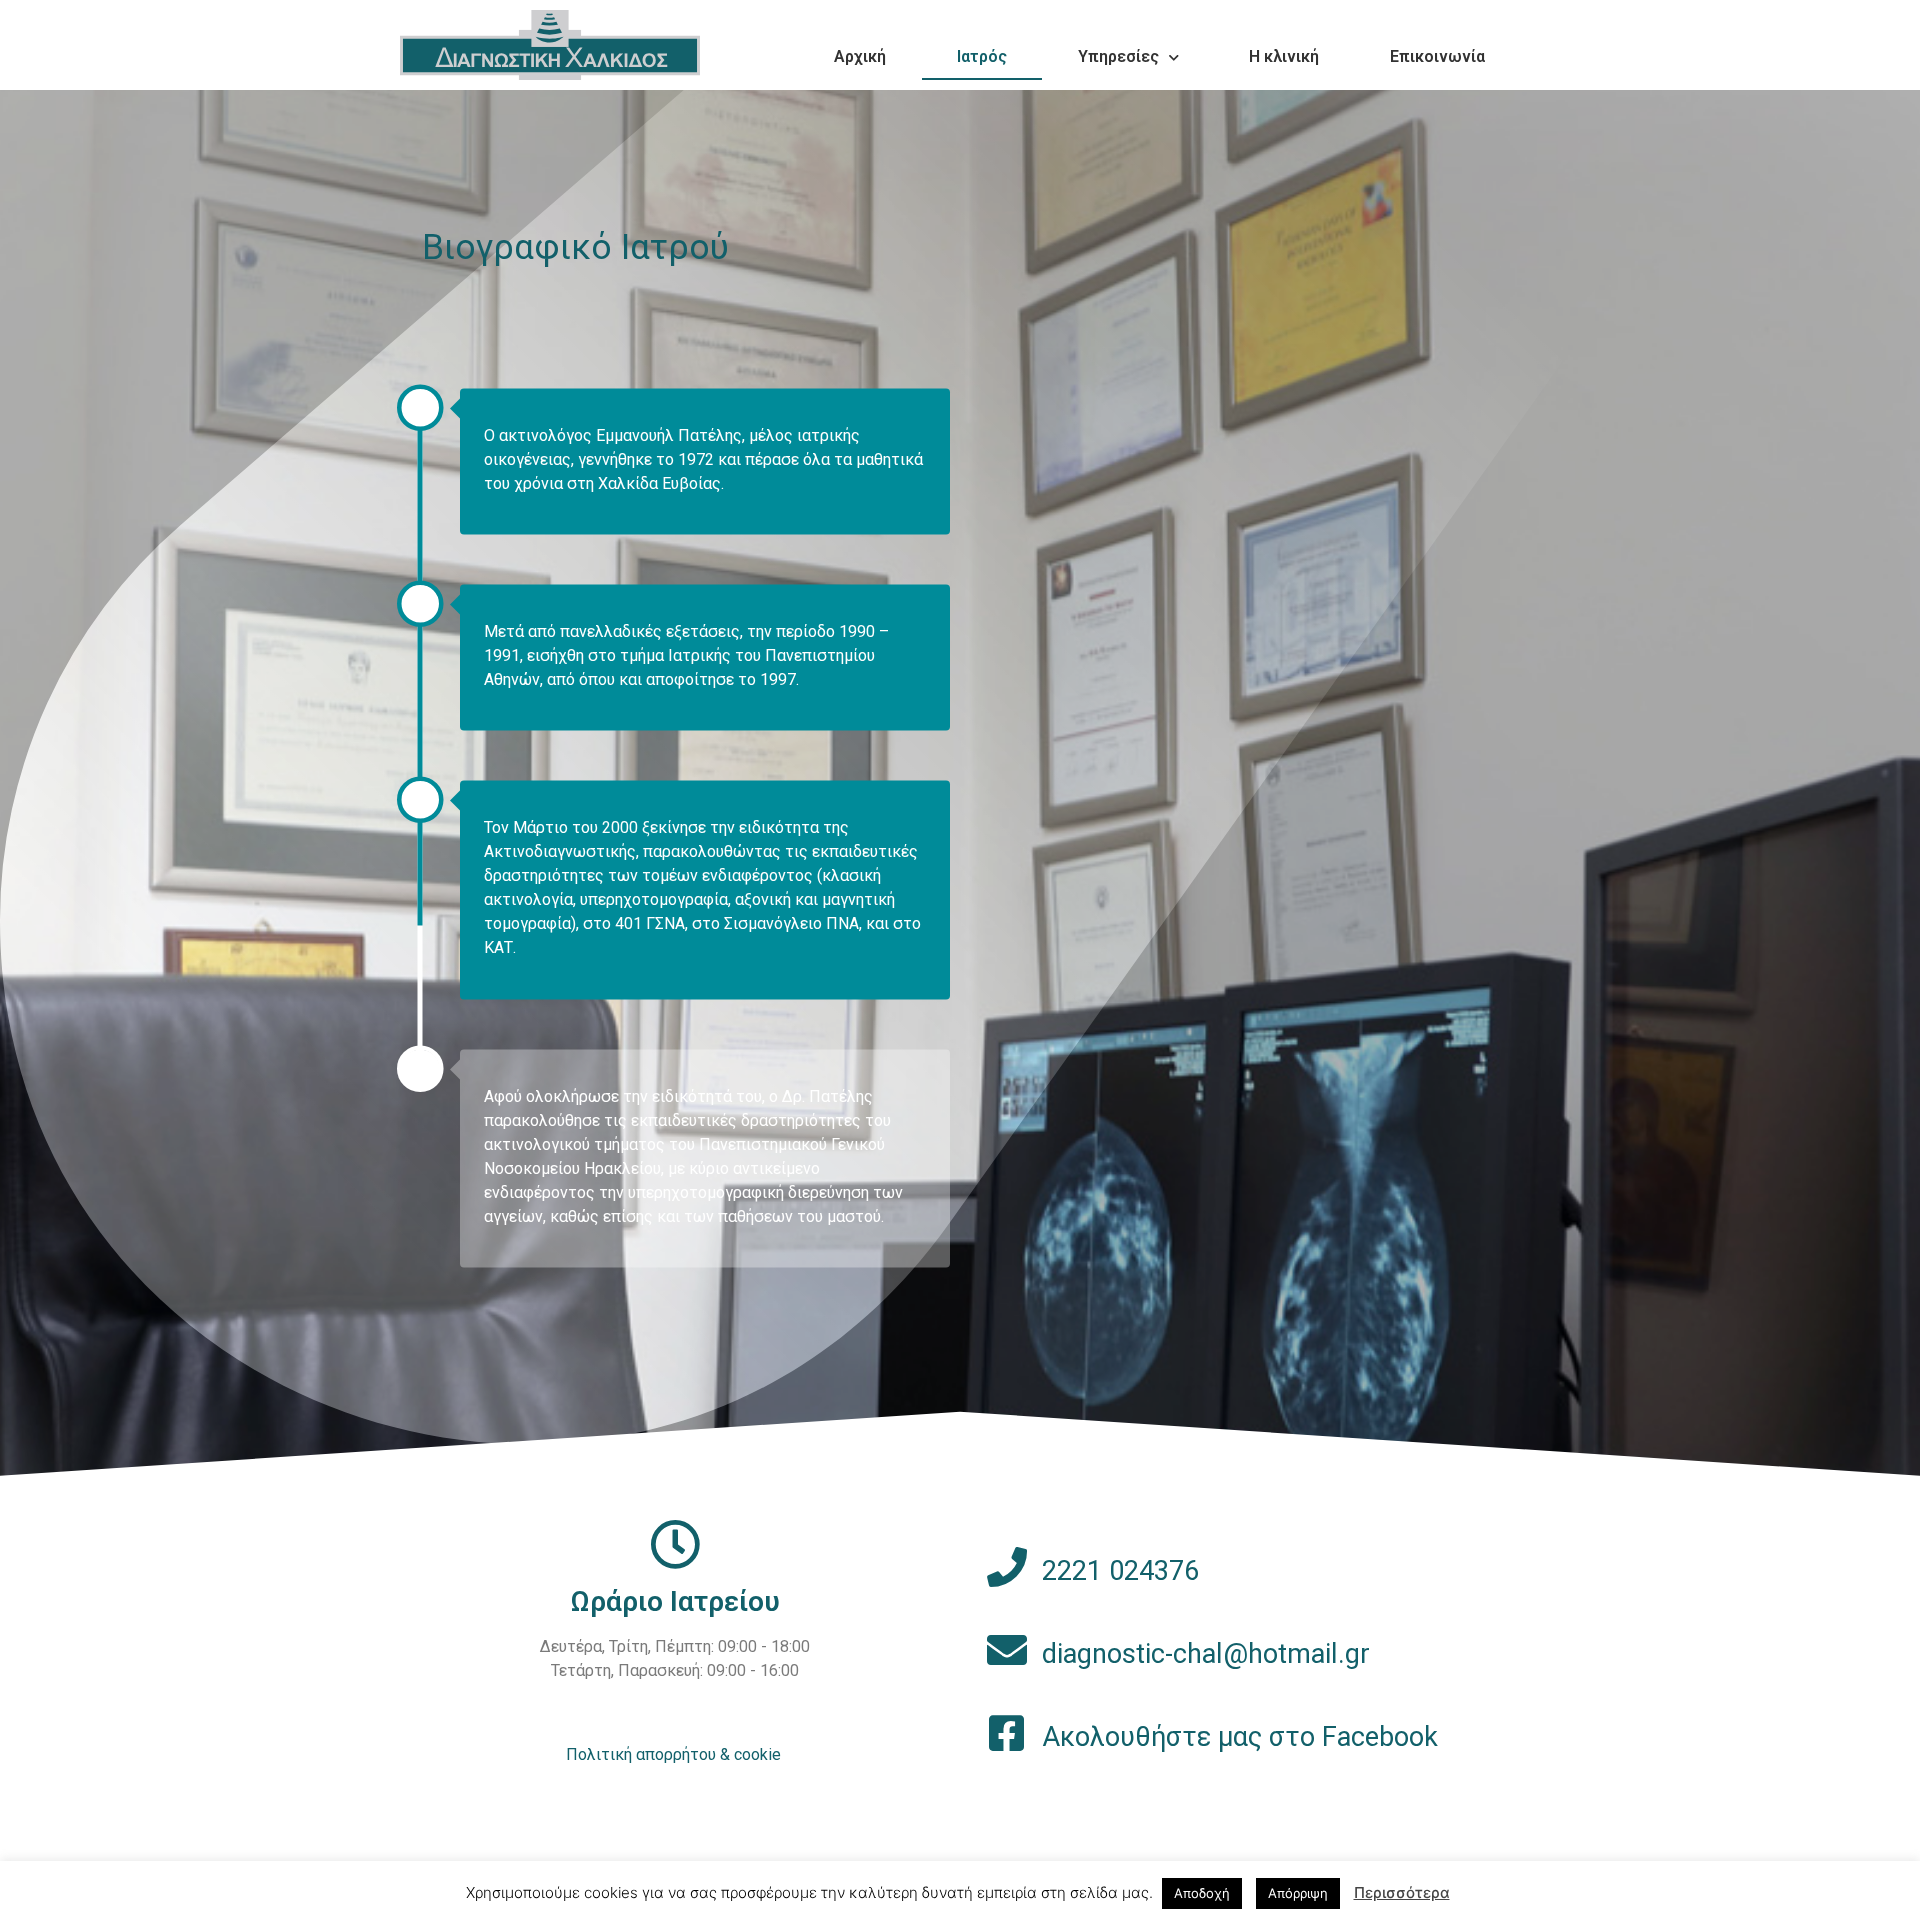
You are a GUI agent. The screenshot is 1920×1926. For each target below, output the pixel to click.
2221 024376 (1120, 1571)
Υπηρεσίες (1118, 56)
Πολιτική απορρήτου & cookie (673, 1754)
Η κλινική (1284, 56)
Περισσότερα (1402, 1892)
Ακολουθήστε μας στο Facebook (1240, 1737)
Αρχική (860, 56)
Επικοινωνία (1437, 56)
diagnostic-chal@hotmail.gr (1206, 1654)
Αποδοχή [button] (1202, 1893)
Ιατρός (982, 56)
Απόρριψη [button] (1298, 1893)
